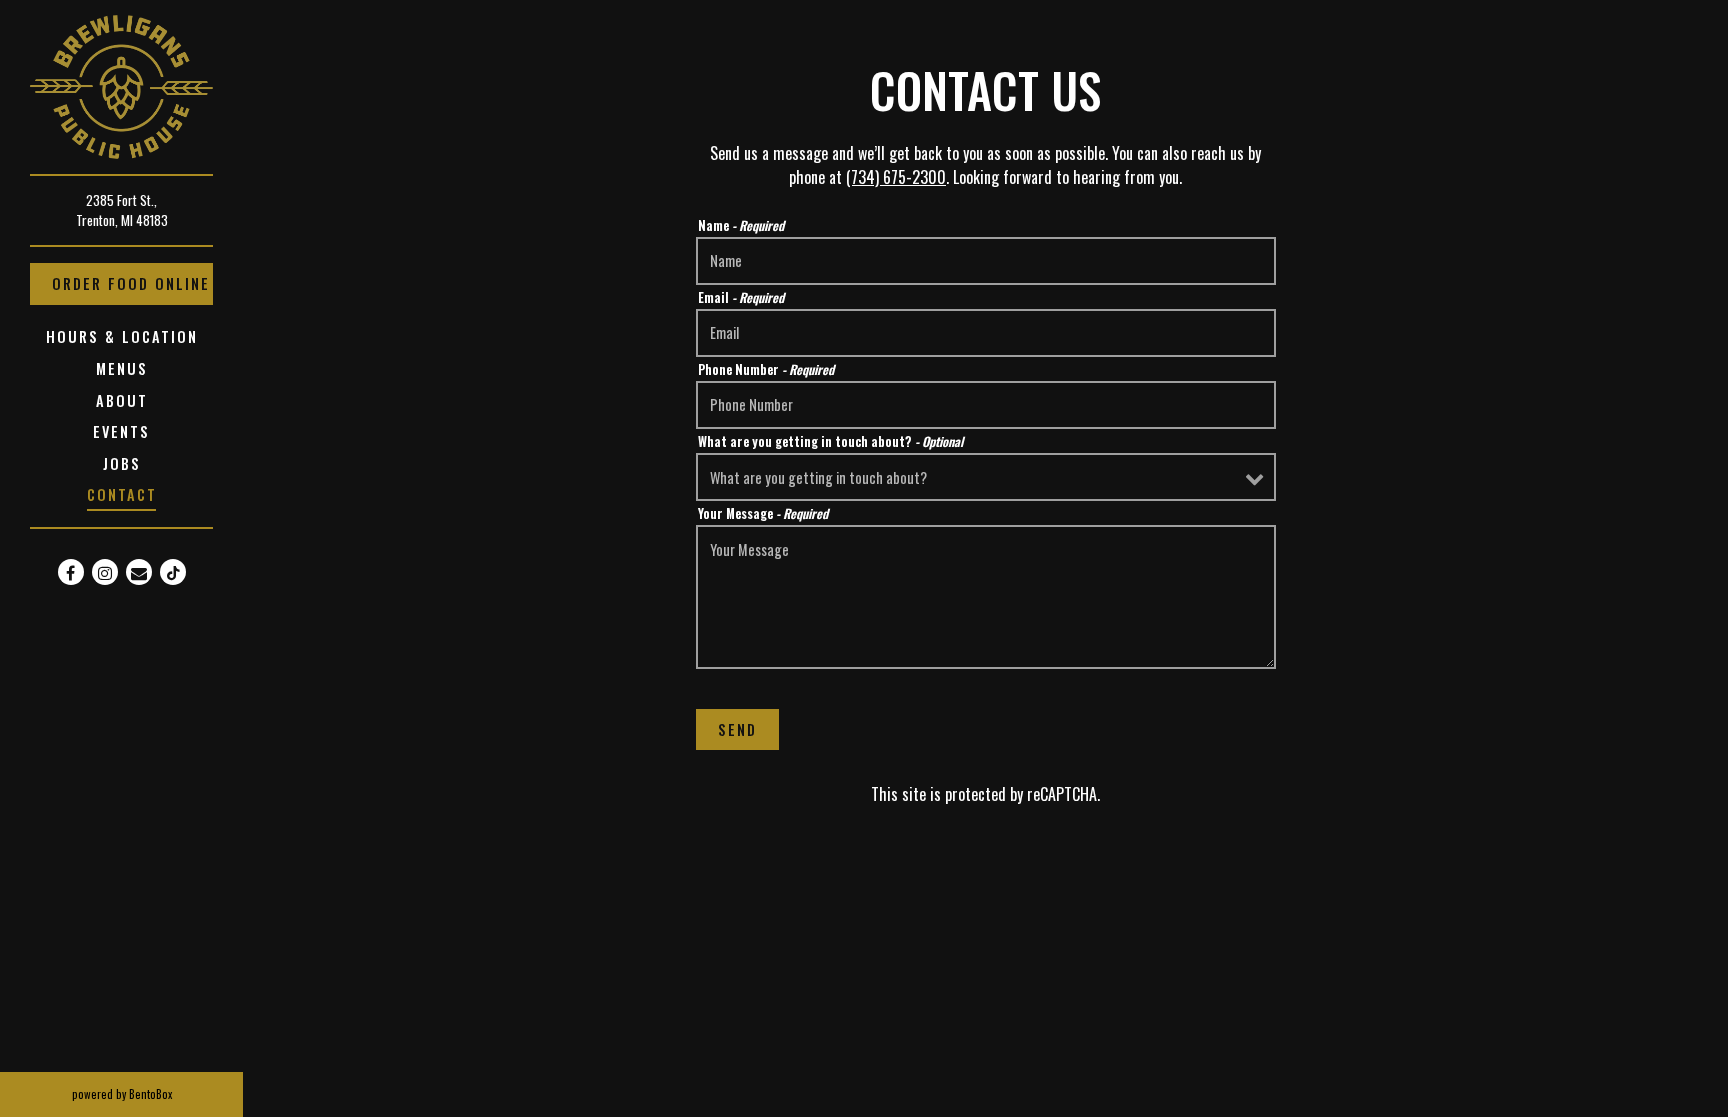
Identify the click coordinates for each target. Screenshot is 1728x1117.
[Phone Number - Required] (986, 405)
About (122, 400)
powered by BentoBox (157, 1093)
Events (121, 431)
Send (737, 729)
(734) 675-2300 (896, 177)
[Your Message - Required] (986, 597)
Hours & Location (122, 336)
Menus (122, 368)
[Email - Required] (986, 333)
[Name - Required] (986, 261)
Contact (122, 494)
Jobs (122, 463)
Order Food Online (132, 283)
